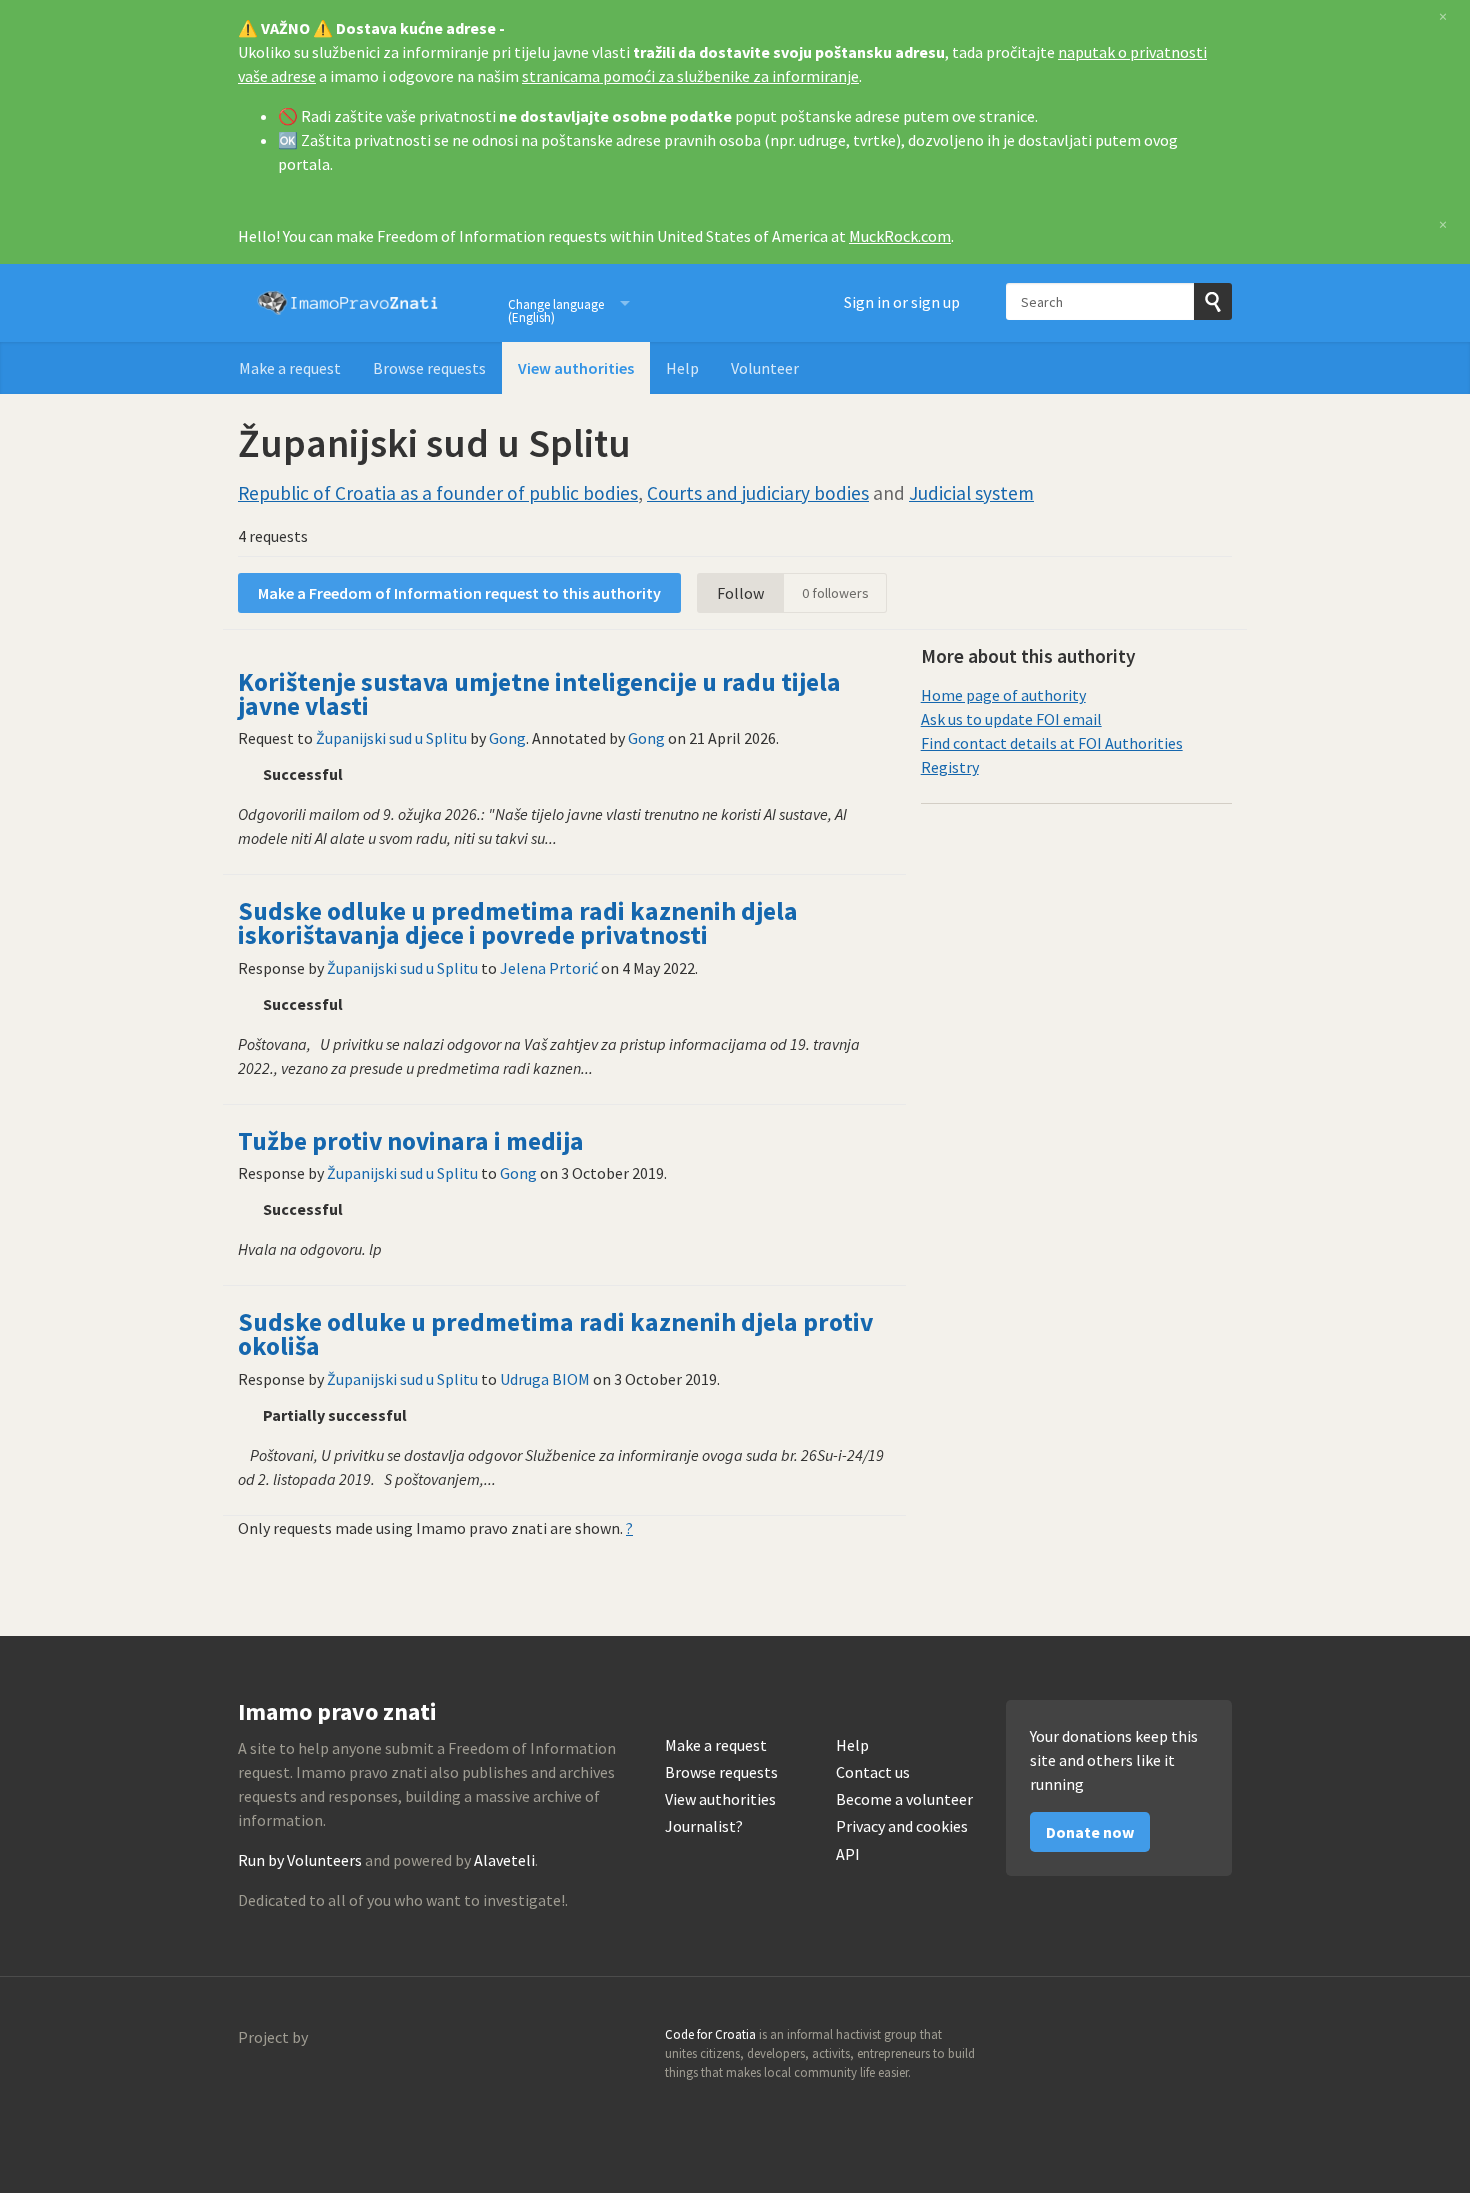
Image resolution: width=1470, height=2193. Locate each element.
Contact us (873, 1772)
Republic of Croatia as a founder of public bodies (438, 493)
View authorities (576, 368)
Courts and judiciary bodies (758, 493)
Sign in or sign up (902, 302)
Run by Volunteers (300, 1860)
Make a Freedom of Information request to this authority (459, 593)
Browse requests (429, 368)
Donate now (1090, 1832)
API (848, 1854)
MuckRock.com (900, 236)
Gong (507, 738)
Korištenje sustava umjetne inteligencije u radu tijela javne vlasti (539, 694)
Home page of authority (1003, 695)
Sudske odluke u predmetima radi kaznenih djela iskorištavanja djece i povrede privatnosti (518, 923)
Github (1130, 2041)
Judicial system (971, 493)
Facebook (1216, 2041)
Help (682, 368)
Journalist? (704, 1826)
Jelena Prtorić (549, 968)
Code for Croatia (278, 2085)
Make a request (290, 368)
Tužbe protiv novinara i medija (411, 1141)
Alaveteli (504, 1860)
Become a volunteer (904, 1799)
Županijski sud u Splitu (391, 738)
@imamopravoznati (1173, 2041)
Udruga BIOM (545, 1379)
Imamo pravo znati (348, 303)
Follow (740, 593)
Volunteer (765, 368)
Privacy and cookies (902, 1826)
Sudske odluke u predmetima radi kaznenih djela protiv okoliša (555, 1334)
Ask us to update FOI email (1011, 719)
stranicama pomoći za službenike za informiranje (690, 76)
